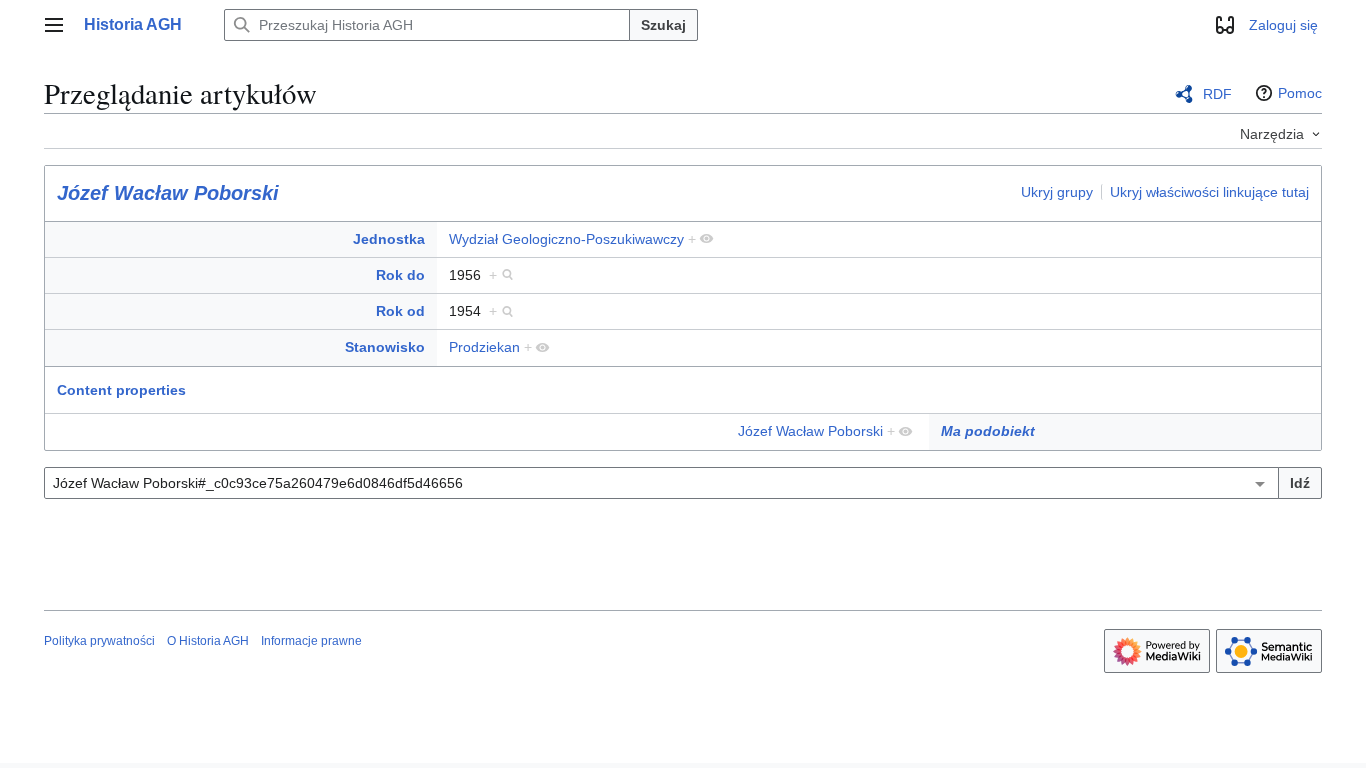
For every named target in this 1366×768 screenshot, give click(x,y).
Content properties (121, 390)
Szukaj (663, 25)
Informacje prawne (311, 641)
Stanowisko (385, 347)
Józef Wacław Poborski (168, 193)
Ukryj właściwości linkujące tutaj (1209, 192)
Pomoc (1300, 93)
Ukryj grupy (1057, 192)
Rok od (400, 311)
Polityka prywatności (99, 641)
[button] (54, 25)
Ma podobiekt (988, 431)
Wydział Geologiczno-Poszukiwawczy (566, 239)
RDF (1217, 94)
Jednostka (389, 239)
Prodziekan (484, 347)
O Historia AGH (208, 641)
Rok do (400, 275)
